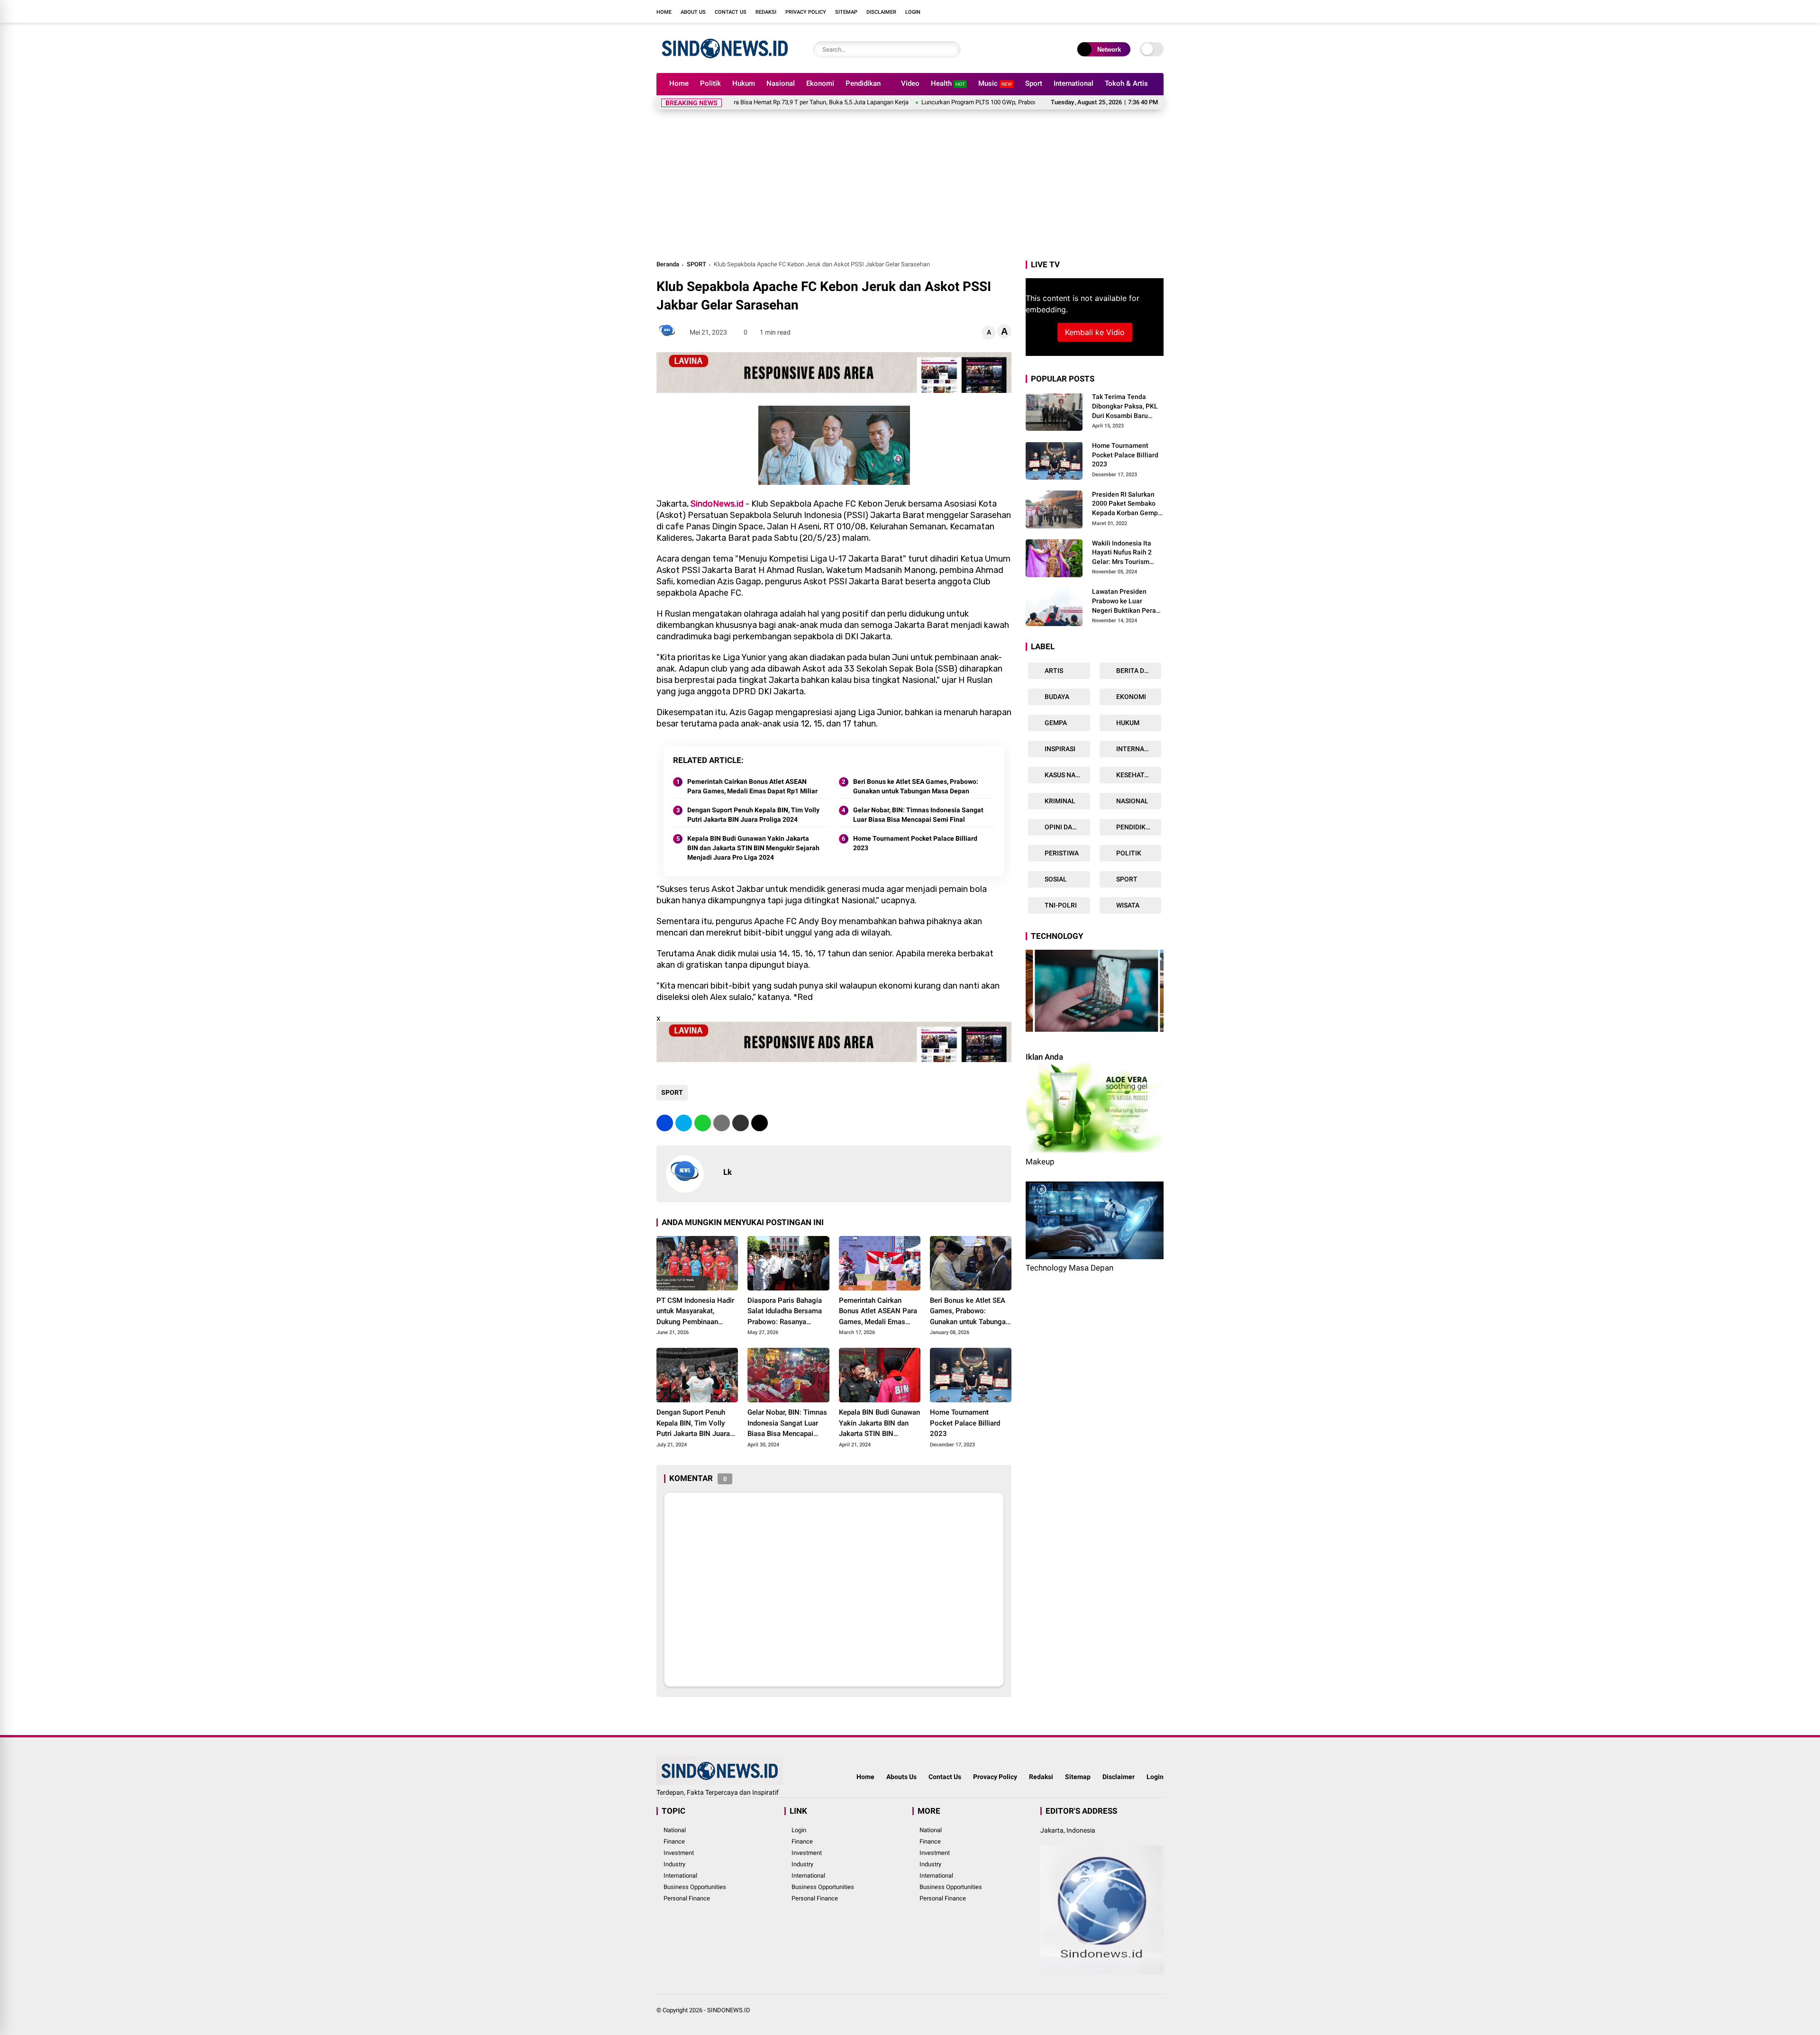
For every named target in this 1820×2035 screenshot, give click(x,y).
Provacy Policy (995, 1777)
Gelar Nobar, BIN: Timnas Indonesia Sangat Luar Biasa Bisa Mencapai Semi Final (918, 815)
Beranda (668, 264)
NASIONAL (1132, 801)
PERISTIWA (1061, 853)
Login (913, 12)
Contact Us (731, 12)
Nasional (781, 83)
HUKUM (1127, 723)
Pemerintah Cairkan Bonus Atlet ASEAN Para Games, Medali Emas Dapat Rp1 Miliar (752, 786)
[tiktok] (1159, 11)
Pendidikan (863, 83)
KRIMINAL (1059, 801)
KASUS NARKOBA (1067, 775)
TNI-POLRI (1060, 905)
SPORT (696, 264)
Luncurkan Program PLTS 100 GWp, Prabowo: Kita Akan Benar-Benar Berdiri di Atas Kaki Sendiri (937, 102)
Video (910, 83)
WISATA (1127, 905)
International (1074, 83)
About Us (693, 12)
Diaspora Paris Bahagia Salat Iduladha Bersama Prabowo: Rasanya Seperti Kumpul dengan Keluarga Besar (785, 1312)
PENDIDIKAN (1135, 827)
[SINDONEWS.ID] (725, 61)
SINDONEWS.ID (729, 2010)
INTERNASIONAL (1138, 749)
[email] (741, 1123)
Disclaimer (881, 12)
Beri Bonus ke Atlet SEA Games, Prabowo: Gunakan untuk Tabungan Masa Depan (916, 786)
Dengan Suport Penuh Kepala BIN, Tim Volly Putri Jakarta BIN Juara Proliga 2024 (753, 815)
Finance (674, 1841)
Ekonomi (820, 83)
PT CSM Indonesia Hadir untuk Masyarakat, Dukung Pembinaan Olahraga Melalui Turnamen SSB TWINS (695, 1312)
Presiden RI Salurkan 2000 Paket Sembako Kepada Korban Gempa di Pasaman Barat (1127, 504)
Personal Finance (687, 1898)
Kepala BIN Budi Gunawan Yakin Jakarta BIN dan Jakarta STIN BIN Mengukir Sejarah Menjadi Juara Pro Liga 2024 (753, 848)
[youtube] (1145, 11)
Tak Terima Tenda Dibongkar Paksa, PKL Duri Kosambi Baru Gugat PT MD (1125, 407)
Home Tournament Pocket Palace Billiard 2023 (915, 843)
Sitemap (846, 12)
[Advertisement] (910, 188)
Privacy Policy (806, 12)
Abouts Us (901, 1777)
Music (995, 83)
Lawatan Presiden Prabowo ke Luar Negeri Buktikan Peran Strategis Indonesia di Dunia (1126, 601)
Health (948, 83)
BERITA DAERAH (1138, 671)
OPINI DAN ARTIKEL (1067, 827)
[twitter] (1116, 11)
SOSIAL (1055, 879)
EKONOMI (1130, 697)
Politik (710, 83)
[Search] (951, 50)
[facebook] (1102, 11)
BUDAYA (1056, 697)
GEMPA (1055, 723)
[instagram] (1130, 11)
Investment (679, 1853)
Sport (1034, 83)
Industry (674, 1864)
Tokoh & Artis (1126, 83)
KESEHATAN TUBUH (1138, 775)
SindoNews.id (717, 504)
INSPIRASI (1059, 749)
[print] (722, 1123)
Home (664, 12)
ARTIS (1053, 671)
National (675, 1830)
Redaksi (766, 12)
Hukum (744, 83)
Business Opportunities (695, 1887)
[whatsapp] (703, 1123)
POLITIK (1128, 853)
